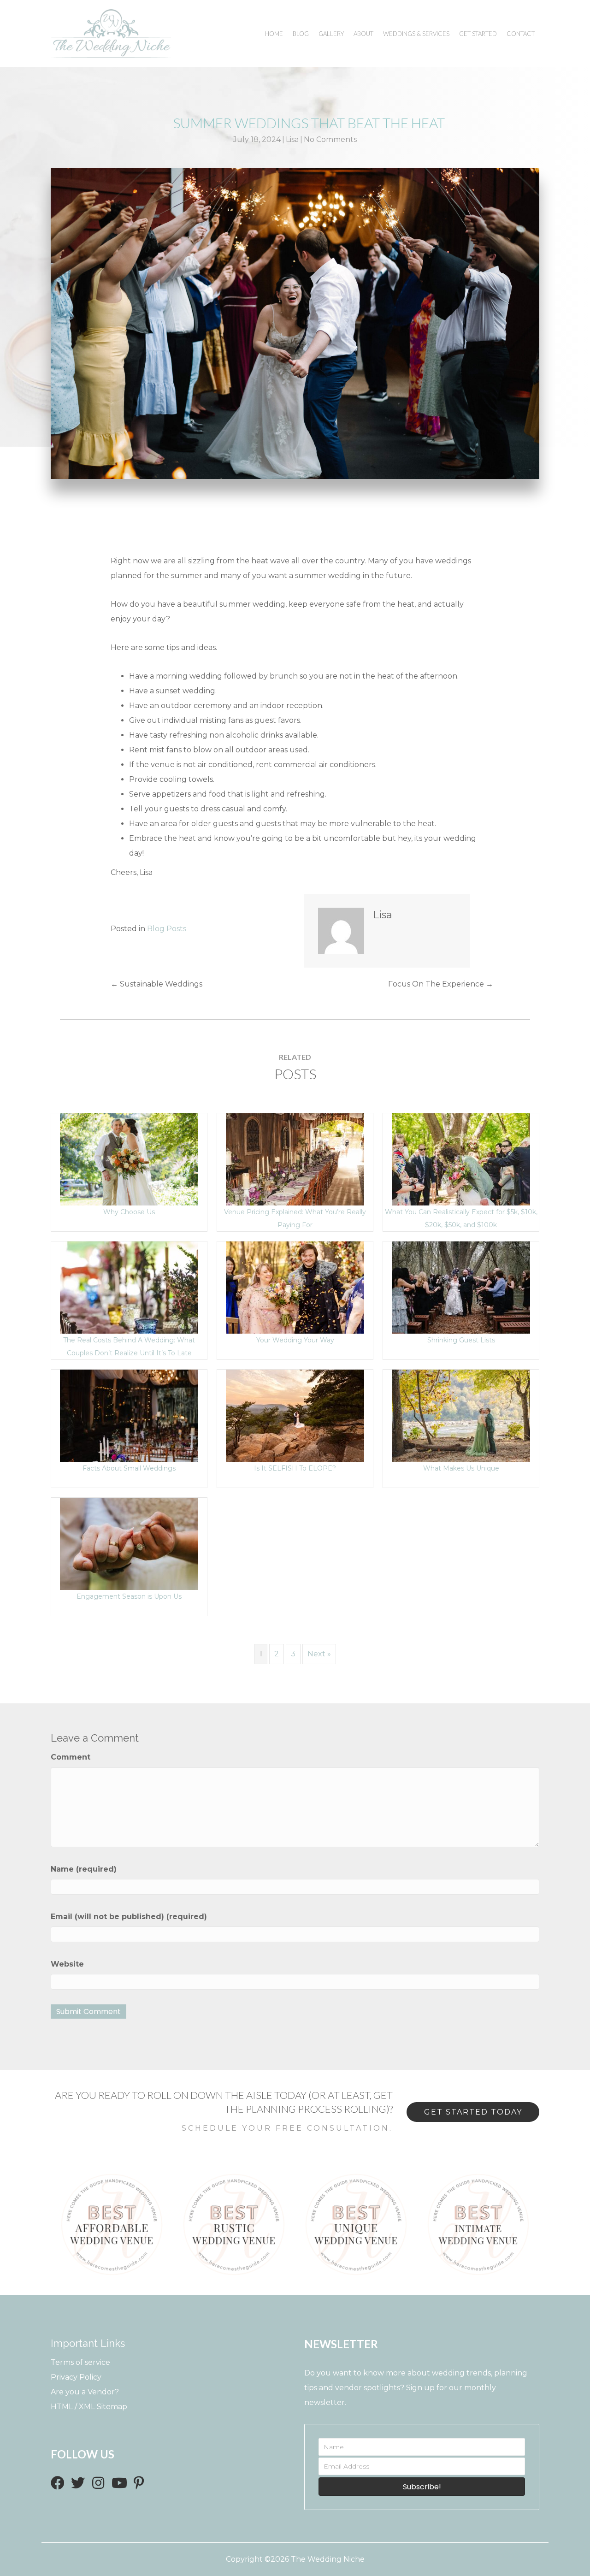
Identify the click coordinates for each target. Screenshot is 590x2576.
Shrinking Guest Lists (461, 1291)
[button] (58, 2483)
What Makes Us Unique (461, 1419)
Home (274, 34)
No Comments (330, 139)
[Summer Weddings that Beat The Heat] (295, 323)
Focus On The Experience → (441, 984)
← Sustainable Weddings (156, 984)
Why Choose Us (129, 1163)
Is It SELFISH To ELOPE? (295, 1419)
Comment (71, 1757)
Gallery (331, 34)
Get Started (478, 34)
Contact (521, 34)
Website (67, 1964)
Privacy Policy (76, 2377)
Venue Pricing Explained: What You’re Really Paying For (295, 1163)
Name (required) (84, 1869)
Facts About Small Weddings (129, 1468)
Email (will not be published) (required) (129, 1917)
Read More (129, 1177)
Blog (301, 34)
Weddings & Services (416, 34)
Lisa (292, 139)
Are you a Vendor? (85, 2392)
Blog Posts (167, 929)
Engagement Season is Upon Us (129, 1596)
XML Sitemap (103, 2407)
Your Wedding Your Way (295, 1340)
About (363, 34)
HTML (62, 2407)
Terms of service (80, 2362)
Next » (319, 1654)
